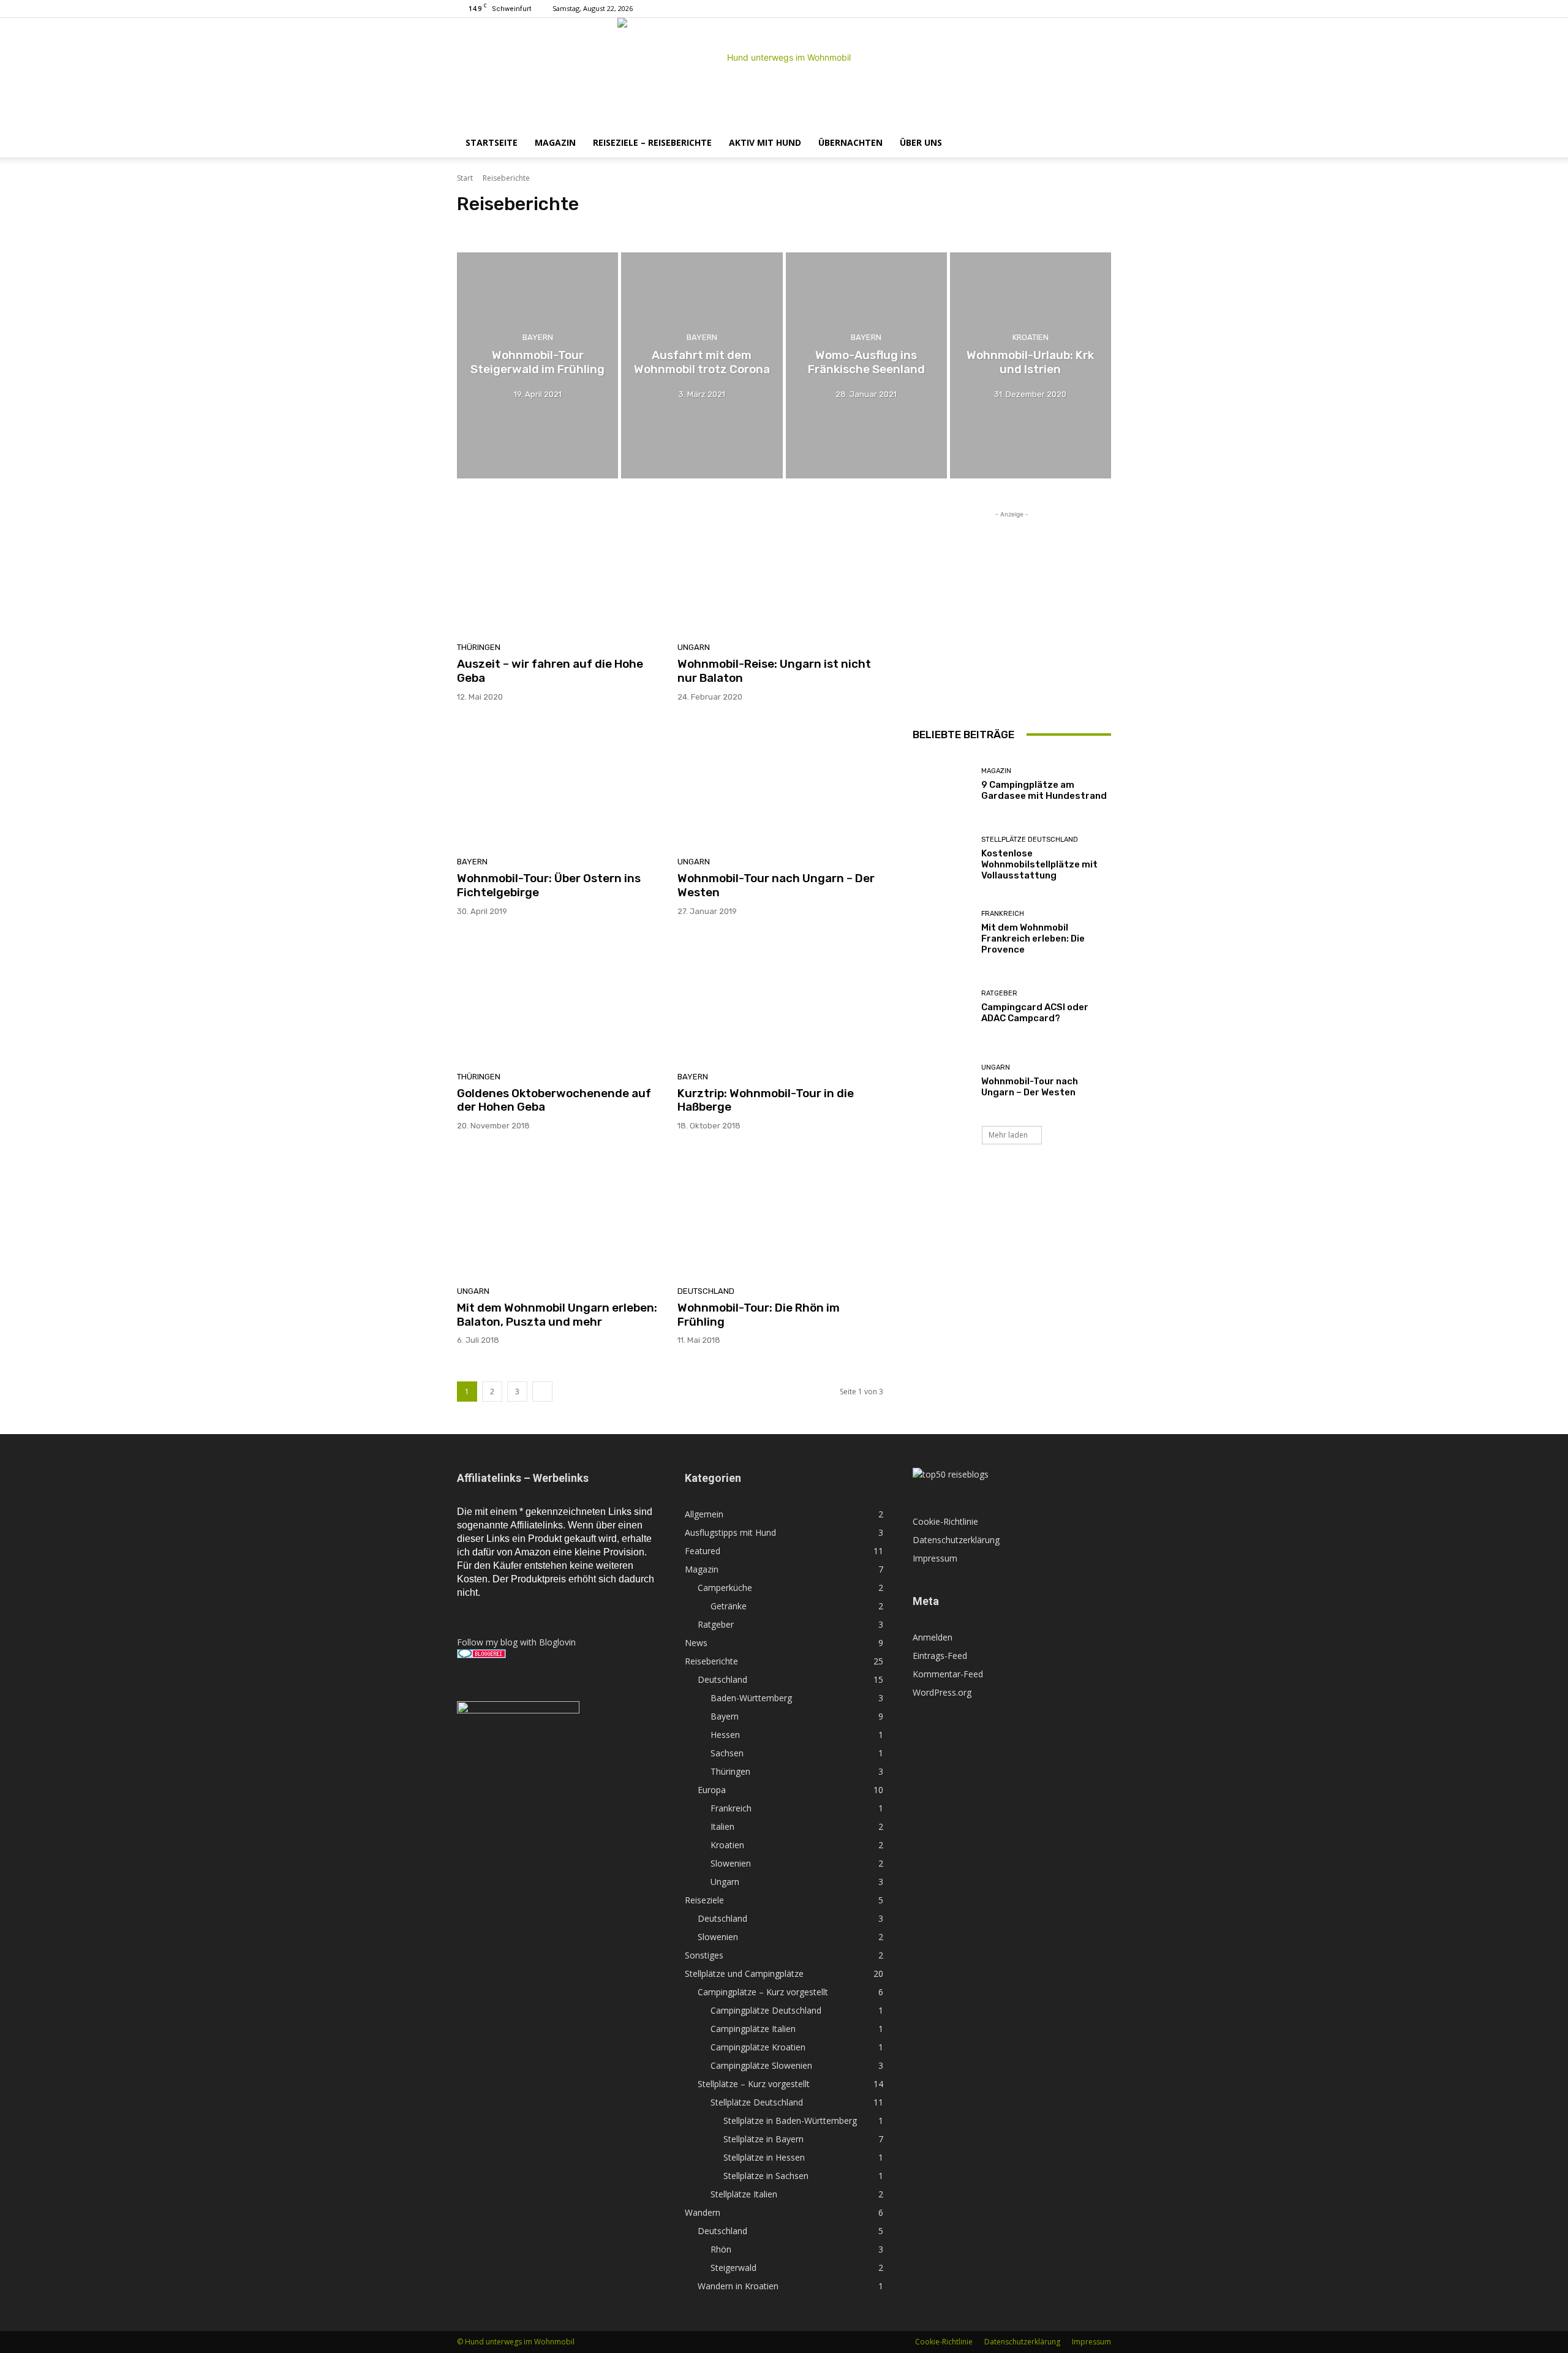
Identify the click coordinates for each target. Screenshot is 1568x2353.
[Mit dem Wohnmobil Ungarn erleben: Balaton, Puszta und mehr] (560, 1213)
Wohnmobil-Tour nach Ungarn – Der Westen (776, 885)
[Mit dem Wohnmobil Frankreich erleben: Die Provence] (942, 933)
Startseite (492, 142)
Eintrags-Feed (940, 1656)
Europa (712, 1790)
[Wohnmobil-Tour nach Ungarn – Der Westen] (780, 784)
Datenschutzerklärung (956, 1540)
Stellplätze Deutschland (1030, 840)
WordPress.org (942, 1692)
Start (465, 178)
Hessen (645, 227)
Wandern (703, 2212)
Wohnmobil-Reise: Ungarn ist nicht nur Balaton (774, 671)
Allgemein (704, 1514)
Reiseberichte (711, 1661)
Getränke (729, 1606)
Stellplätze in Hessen (764, 2157)
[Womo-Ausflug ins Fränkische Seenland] (866, 365)
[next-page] (542, 1392)
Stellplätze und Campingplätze (744, 1973)
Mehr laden (1008, 1135)
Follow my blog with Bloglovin (516, 1642)
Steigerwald (733, 2268)
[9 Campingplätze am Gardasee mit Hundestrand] (942, 784)
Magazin (555, 142)
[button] (1096, 144)
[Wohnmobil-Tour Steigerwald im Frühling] (537, 365)
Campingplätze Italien (753, 2029)
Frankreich (1003, 914)
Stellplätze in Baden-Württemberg (790, 2121)
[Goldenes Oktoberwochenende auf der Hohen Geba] (560, 999)
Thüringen (726, 227)
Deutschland (482, 227)
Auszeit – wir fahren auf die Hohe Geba (550, 671)
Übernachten (850, 142)
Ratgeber (999, 993)
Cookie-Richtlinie (945, 1521)
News (696, 1643)
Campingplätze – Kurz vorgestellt (763, 1992)
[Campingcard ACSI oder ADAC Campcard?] (942, 1007)
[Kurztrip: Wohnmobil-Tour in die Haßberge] (780, 999)
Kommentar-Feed (948, 1674)
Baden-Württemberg (550, 227)
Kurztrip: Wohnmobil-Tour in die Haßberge (766, 1100)
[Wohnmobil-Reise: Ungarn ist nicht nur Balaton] (780, 570)
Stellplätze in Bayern (763, 2139)
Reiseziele (704, 1900)
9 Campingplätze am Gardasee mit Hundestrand (1044, 790)
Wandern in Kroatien (738, 2286)
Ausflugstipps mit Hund (730, 1532)
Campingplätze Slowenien (761, 2065)
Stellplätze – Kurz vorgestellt (754, 2084)
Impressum (935, 1558)
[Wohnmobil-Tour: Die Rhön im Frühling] (780, 1213)
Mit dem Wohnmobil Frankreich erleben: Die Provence (1033, 939)
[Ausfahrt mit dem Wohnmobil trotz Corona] (702, 365)
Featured (703, 1551)
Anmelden (933, 1637)
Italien (722, 1826)
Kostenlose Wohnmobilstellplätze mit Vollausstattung (1039, 864)
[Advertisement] (1012, 597)
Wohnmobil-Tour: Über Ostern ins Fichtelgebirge (549, 885)
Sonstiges (704, 1955)
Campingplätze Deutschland (766, 2010)
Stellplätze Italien (744, 2194)
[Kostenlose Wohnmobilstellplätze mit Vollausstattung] (942, 859)
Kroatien (1031, 337)
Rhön (721, 2249)
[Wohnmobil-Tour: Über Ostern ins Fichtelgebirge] (560, 784)
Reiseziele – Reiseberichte (652, 142)
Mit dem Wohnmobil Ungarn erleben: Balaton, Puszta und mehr (557, 1315)
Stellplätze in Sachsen (766, 2176)
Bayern (608, 227)
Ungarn (694, 647)
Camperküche (725, 1588)
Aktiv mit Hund (765, 142)
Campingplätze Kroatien (758, 2047)
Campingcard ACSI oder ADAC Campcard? (1035, 1013)
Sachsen (683, 227)
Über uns (921, 142)
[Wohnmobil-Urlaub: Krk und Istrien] (1031, 365)
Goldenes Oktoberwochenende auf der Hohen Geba (554, 1100)
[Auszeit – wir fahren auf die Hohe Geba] (560, 570)
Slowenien (731, 1863)
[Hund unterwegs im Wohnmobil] (784, 73)
